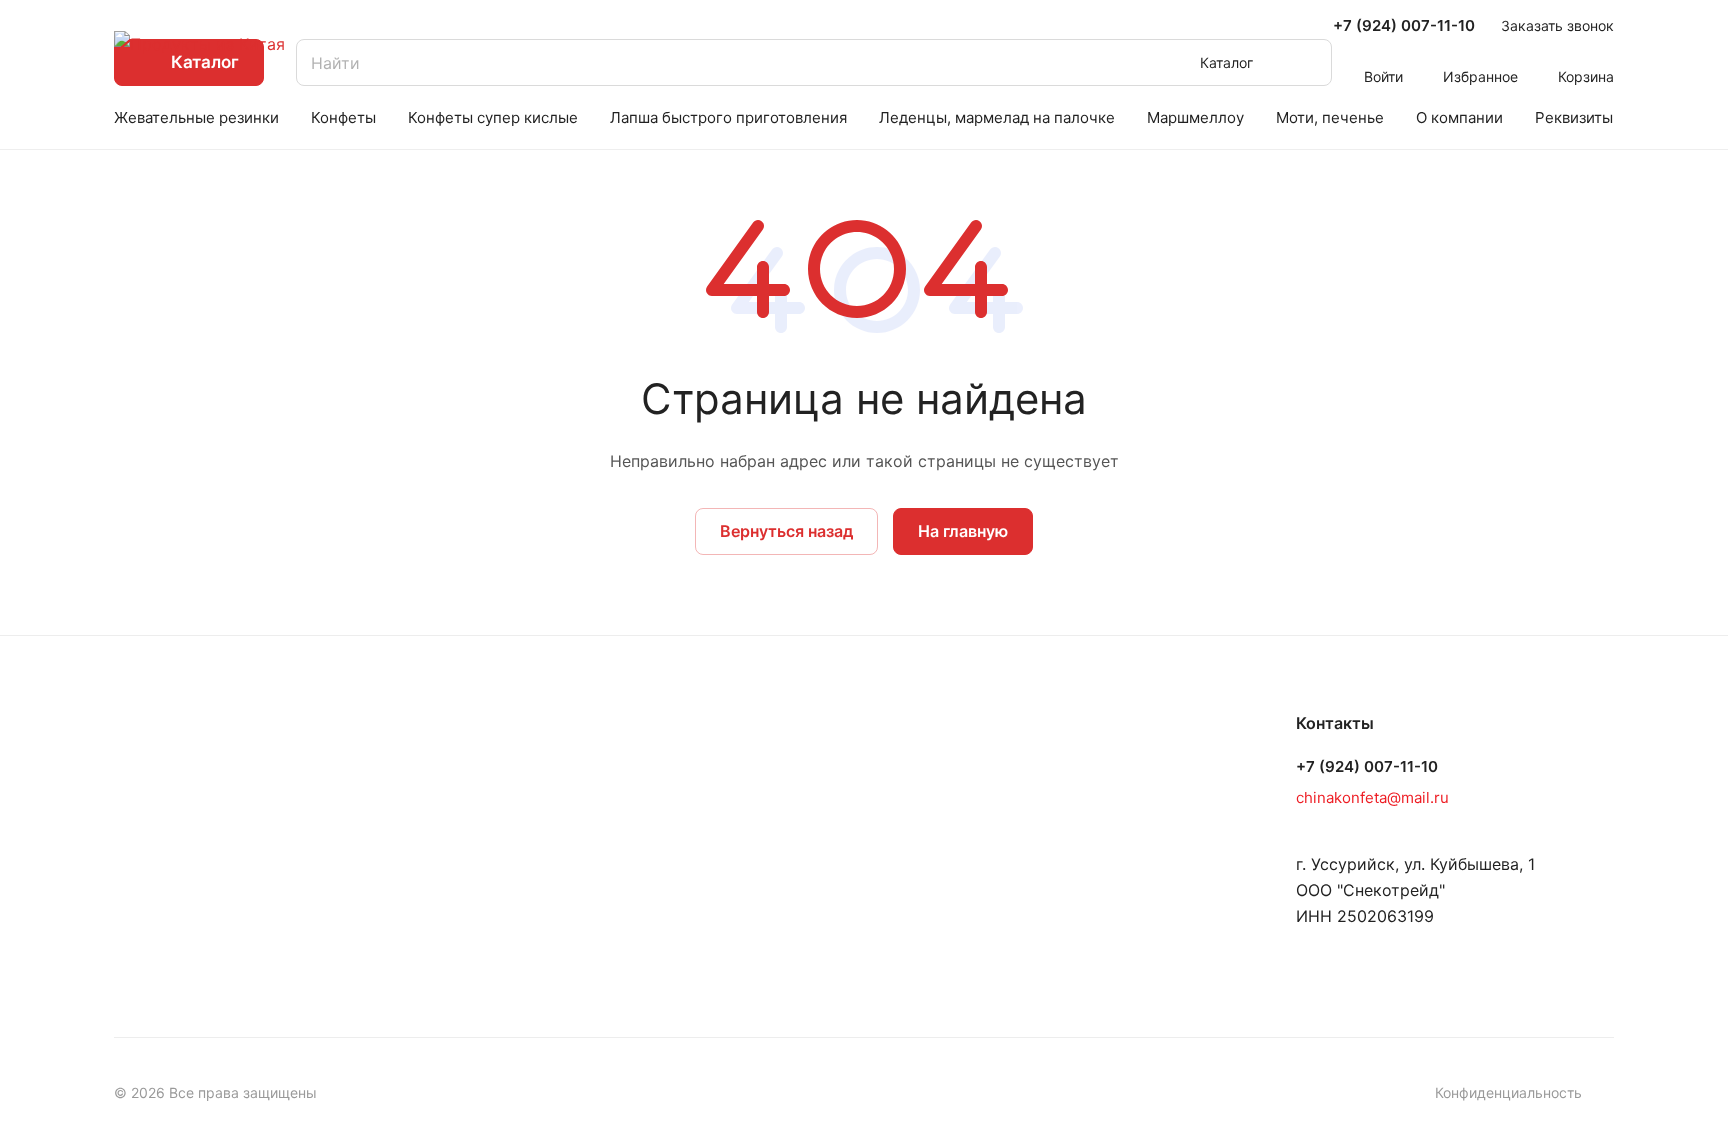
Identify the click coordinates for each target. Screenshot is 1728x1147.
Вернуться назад (786, 531)
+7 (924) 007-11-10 (1404, 26)
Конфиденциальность (1508, 1092)
